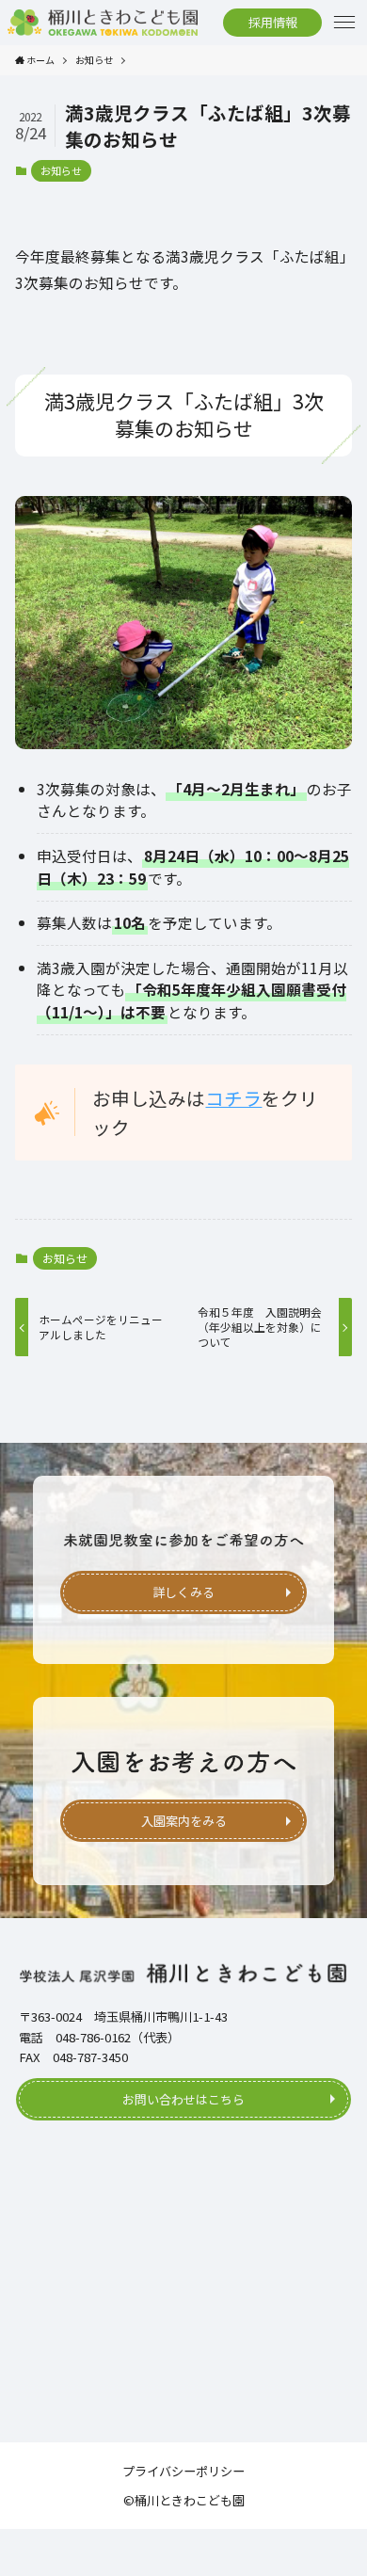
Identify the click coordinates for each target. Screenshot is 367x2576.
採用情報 (273, 22)
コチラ (233, 1098)
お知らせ (61, 170)
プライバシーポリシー (183, 2471)
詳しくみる (183, 1592)
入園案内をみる (184, 1821)
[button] (344, 23)
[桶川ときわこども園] (103, 23)
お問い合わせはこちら (183, 2099)
